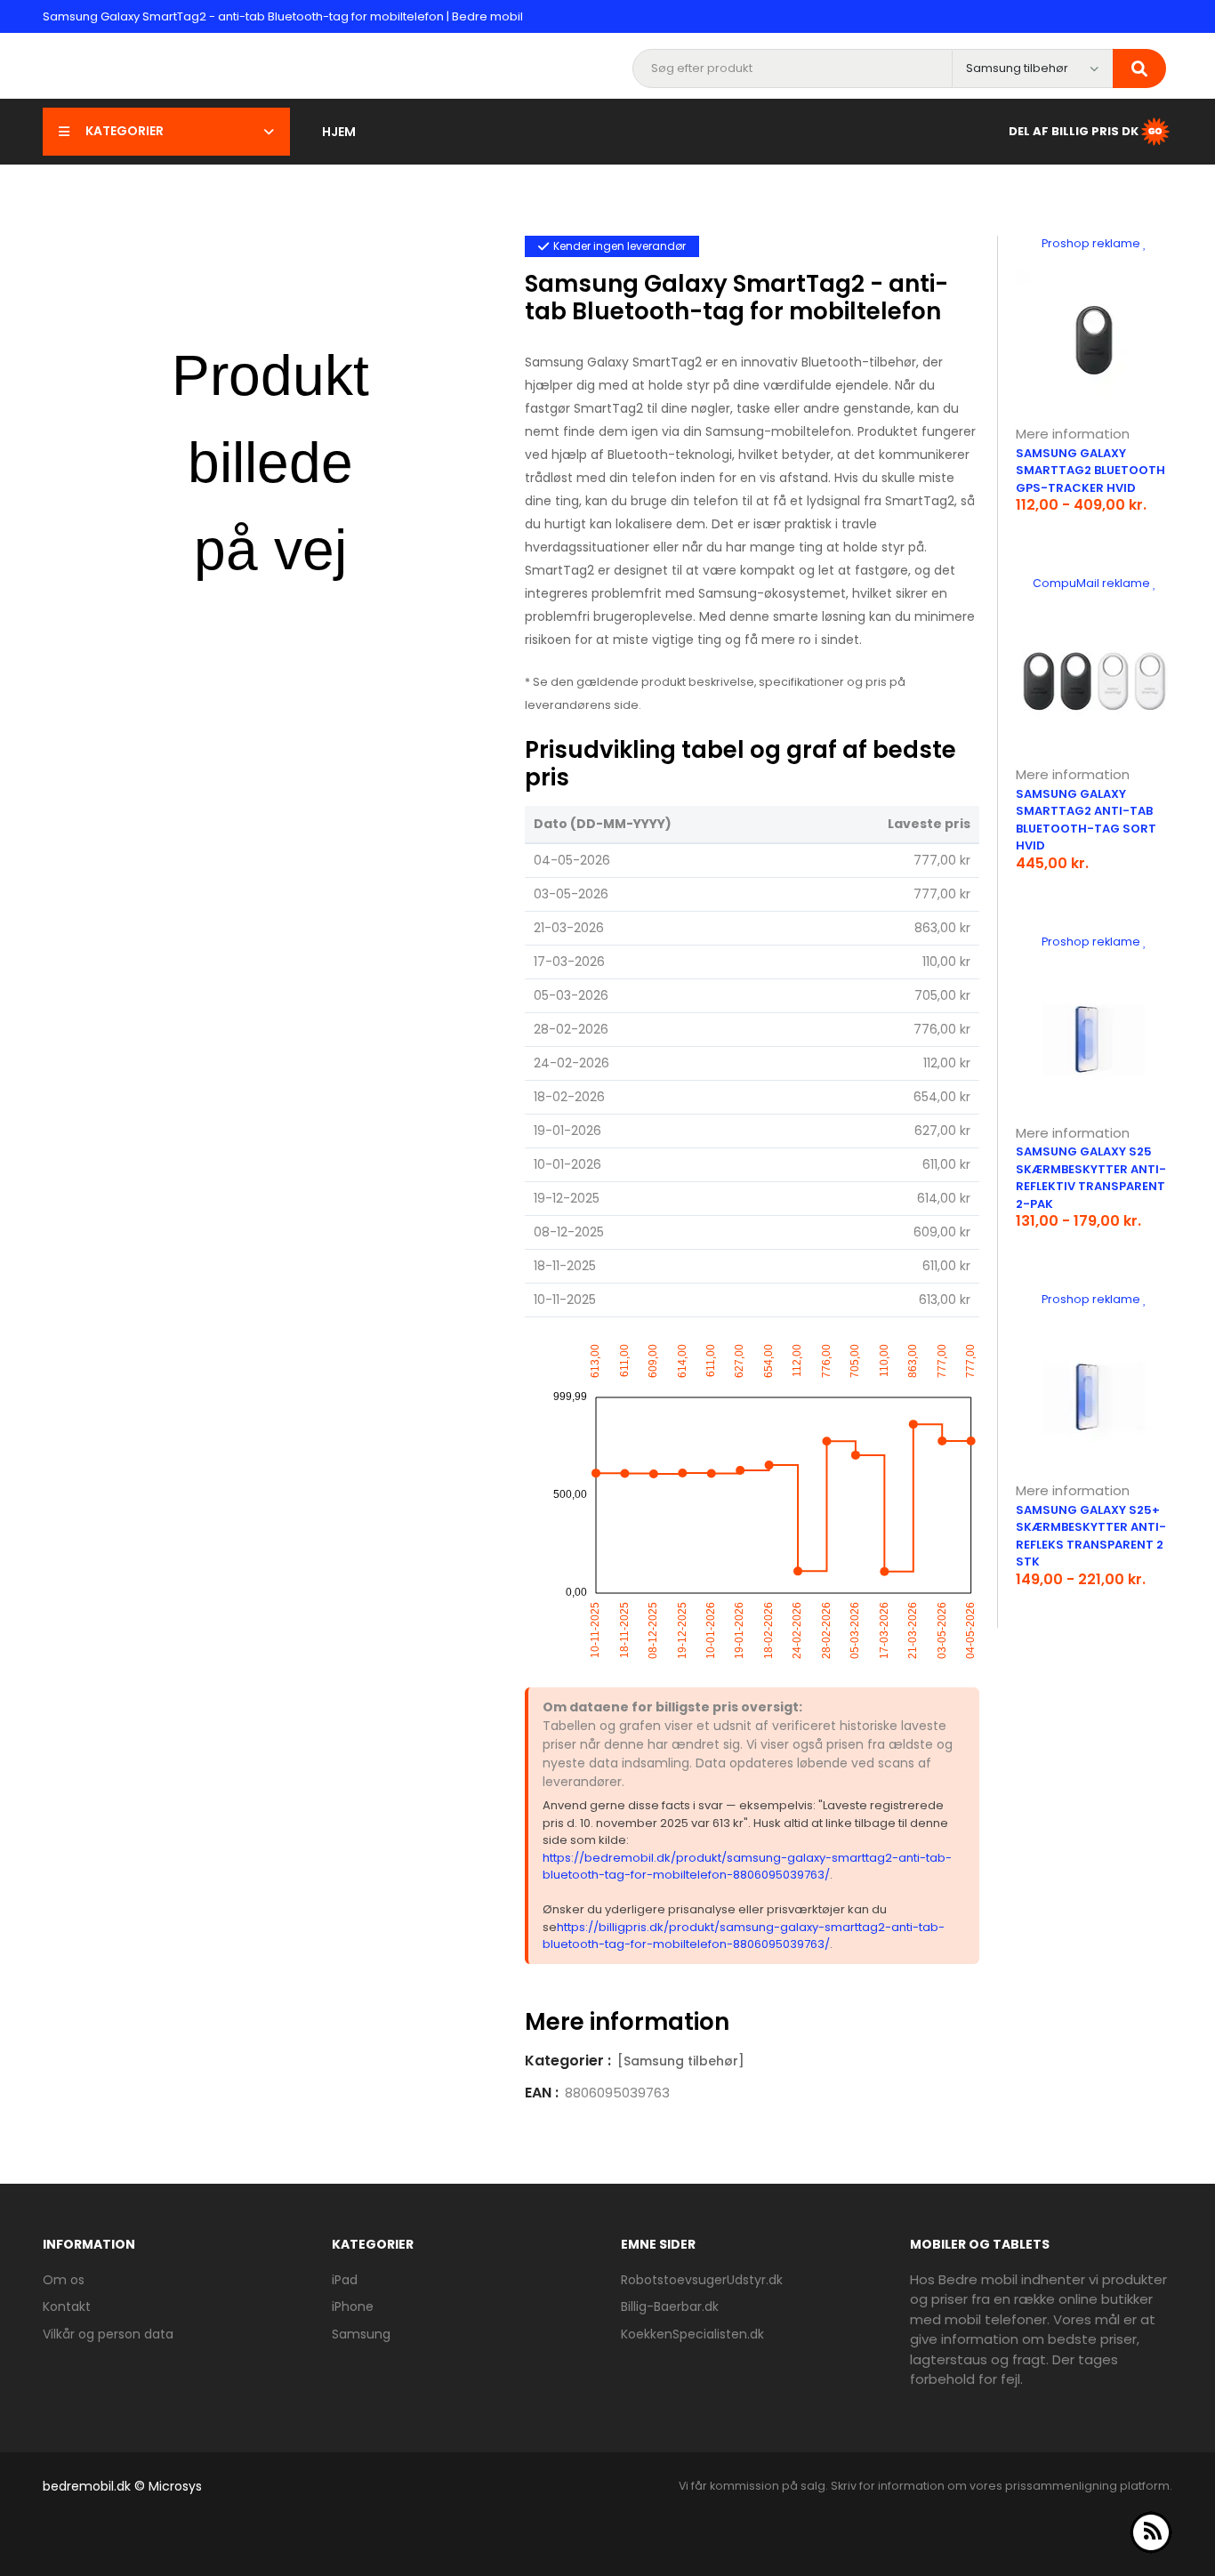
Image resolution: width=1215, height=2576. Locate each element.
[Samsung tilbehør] (681, 2061)
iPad (345, 2280)
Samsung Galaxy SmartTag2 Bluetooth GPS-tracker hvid (1090, 471)
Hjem (339, 132)
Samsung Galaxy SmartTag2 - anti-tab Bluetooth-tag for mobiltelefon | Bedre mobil (283, 16)
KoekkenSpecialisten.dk (692, 2334)
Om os (64, 2280)
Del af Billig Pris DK (1074, 130)
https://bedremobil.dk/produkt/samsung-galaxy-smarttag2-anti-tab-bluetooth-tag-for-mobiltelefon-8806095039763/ (747, 1867)
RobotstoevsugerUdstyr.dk (702, 2280)
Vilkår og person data (108, 2334)
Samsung (361, 2334)
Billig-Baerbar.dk (670, 2306)
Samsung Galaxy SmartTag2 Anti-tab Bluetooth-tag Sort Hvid (1086, 820)
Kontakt (67, 2306)
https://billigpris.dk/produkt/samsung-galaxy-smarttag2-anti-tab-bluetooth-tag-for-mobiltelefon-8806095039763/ (744, 1936)
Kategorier (125, 131)
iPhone (353, 2306)
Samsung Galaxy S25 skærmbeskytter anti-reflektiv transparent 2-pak (1091, 1178)
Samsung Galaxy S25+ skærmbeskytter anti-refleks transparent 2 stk (1091, 1536)
